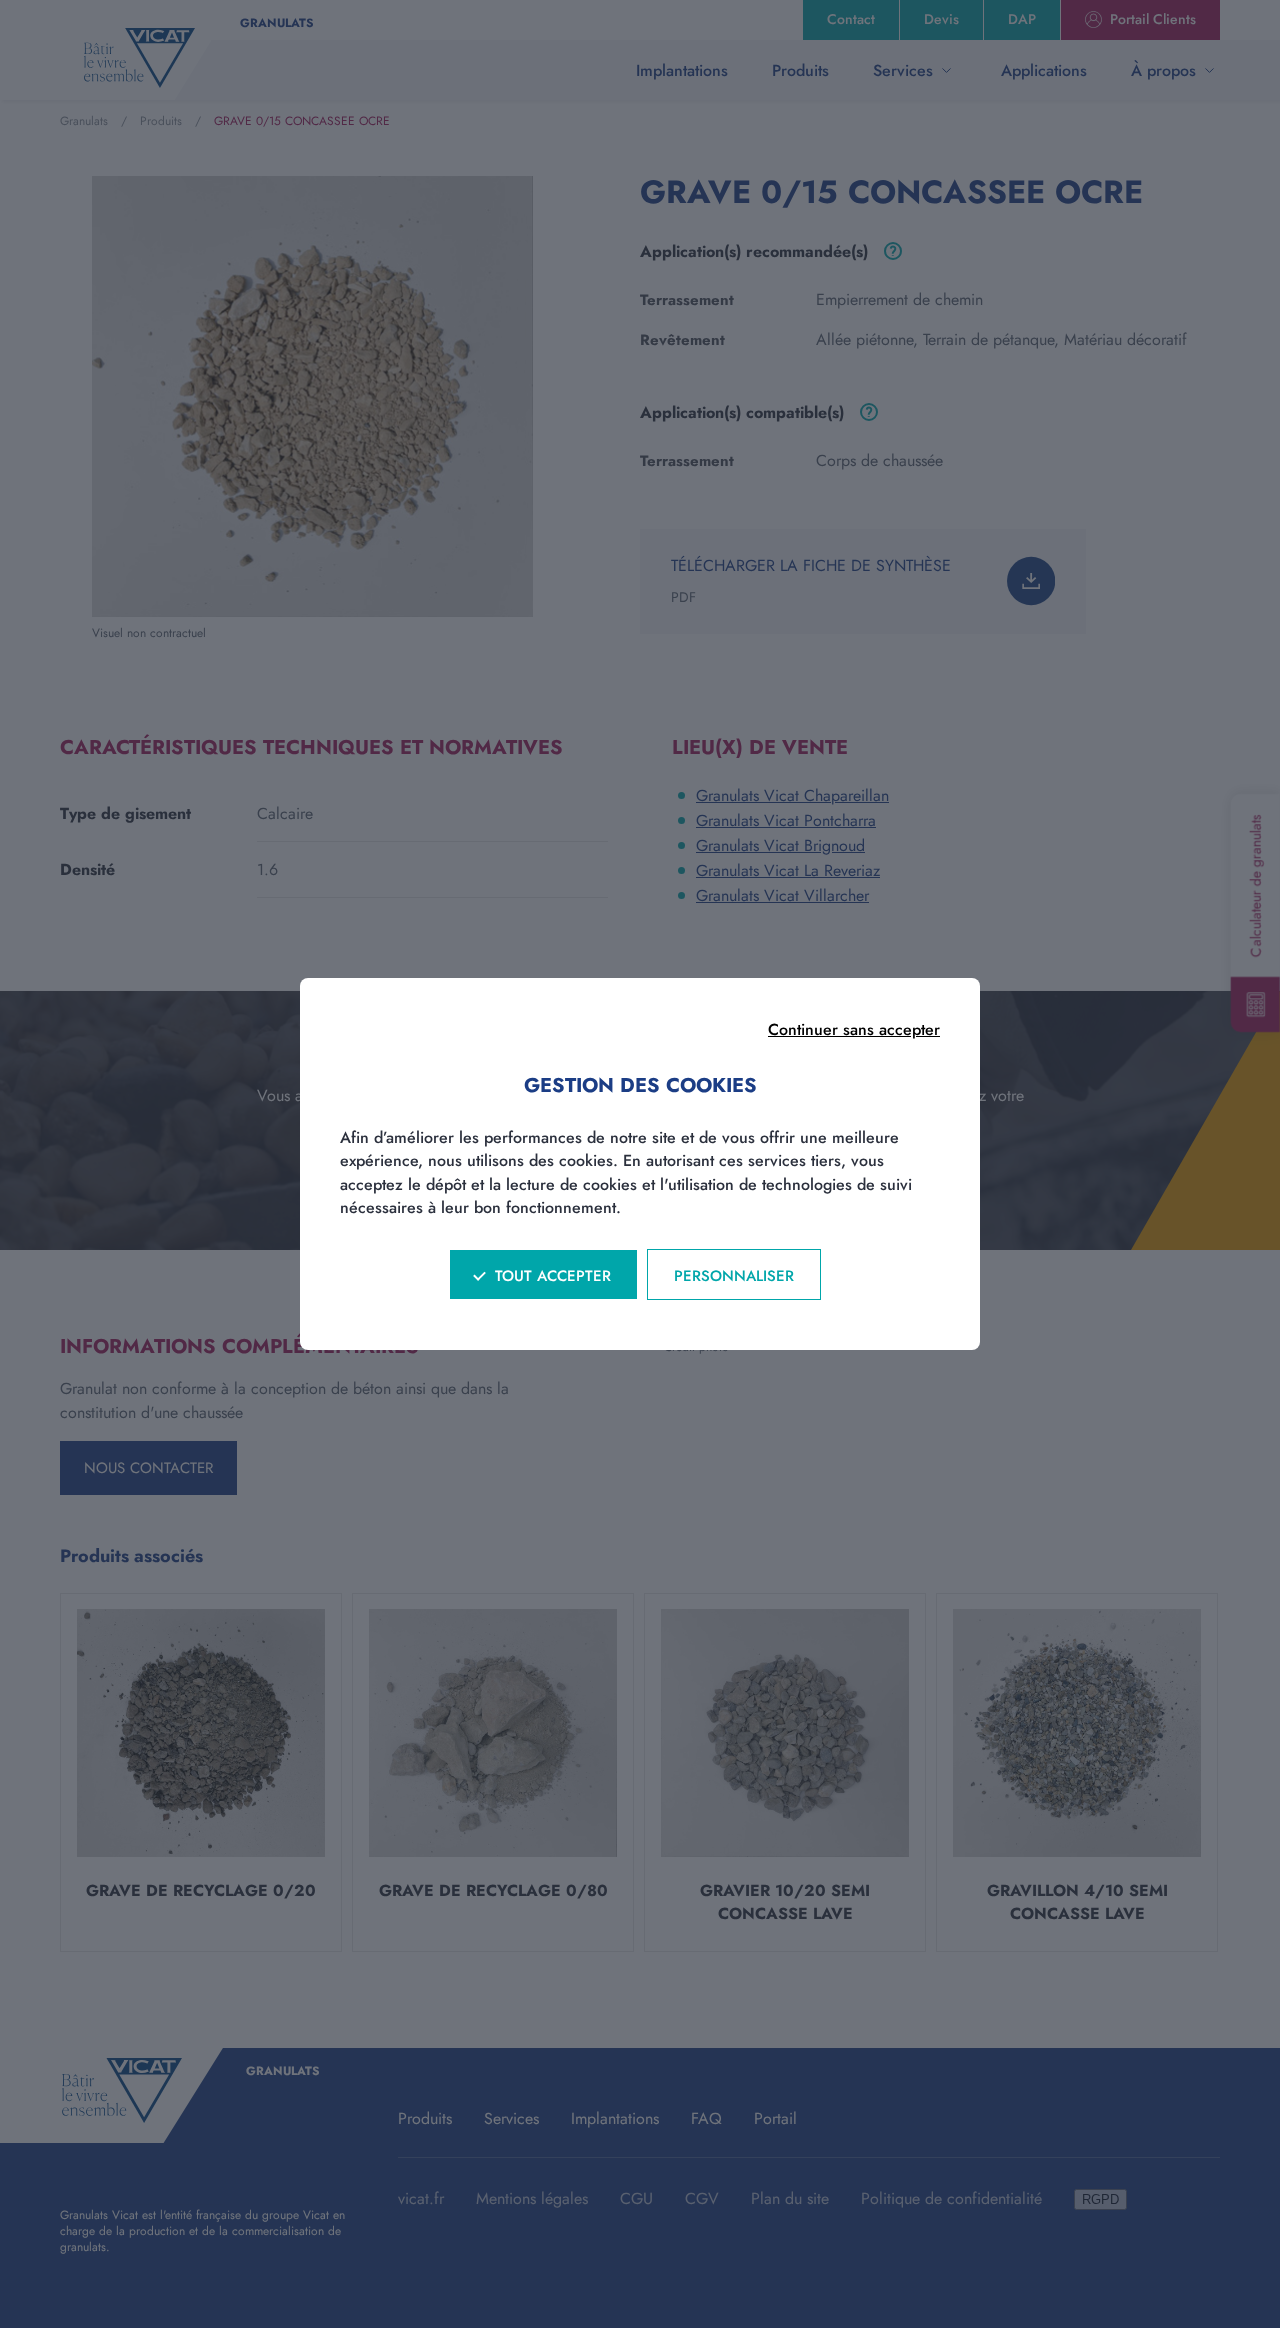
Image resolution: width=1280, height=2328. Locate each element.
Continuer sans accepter (854, 1029)
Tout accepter (553, 1276)
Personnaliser (734, 1276)
